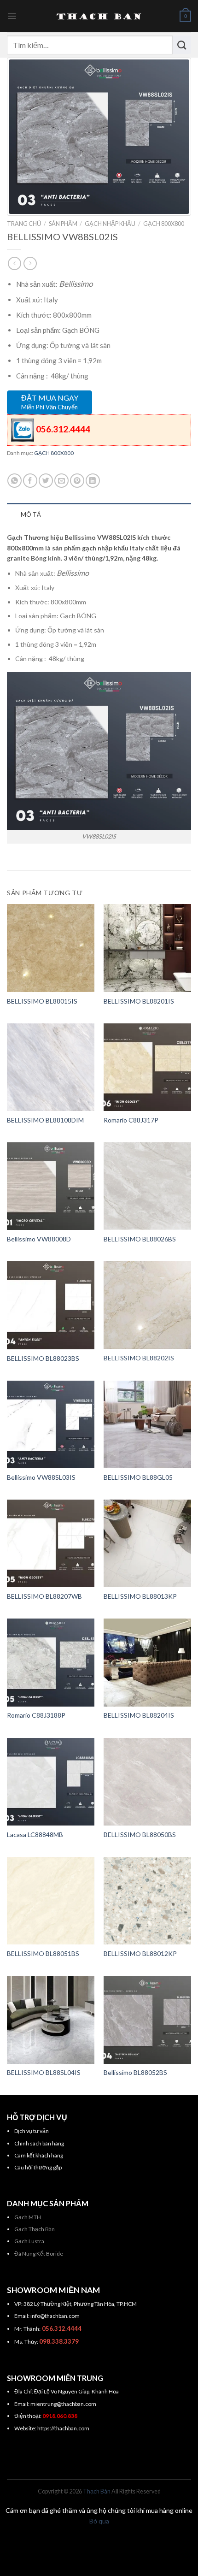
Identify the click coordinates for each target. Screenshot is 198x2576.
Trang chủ (24, 224)
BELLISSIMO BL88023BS (43, 1358)
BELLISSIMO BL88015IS (42, 1001)
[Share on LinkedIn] (93, 481)
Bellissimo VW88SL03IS (41, 1477)
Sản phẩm (63, 224)
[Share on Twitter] (46, 481)
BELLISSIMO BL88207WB (44, 1596)
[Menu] (12, 16)
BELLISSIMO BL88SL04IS (44, 2072)
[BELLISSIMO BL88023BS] (51, 1305)
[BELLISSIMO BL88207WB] (51, 1543)
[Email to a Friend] (61, 481)
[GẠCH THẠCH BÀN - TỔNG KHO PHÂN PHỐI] (99, 16)
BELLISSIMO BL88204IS (139, 1715)
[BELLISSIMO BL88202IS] (147, 1305)
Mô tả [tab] (31, 514)
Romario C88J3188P (36, 1715)
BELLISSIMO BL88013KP (140, 1596)
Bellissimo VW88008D (39, 1239)
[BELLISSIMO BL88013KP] (147, 1543)
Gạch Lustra (29, 2241)
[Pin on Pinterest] (77, 481)
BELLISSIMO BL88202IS (139, 1358)
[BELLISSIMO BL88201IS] (147, 948)
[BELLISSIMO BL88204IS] (147, 1662)
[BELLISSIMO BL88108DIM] (51, 1067)
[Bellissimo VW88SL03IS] (51, 1424)
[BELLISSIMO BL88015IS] (51, 948)
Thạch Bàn (97, 2491)
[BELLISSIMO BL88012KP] (147, 1901)
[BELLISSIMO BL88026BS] (147, 1186)
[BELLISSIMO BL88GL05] (147, 1424)
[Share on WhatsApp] (15, 481)
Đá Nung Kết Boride (39, 2254)
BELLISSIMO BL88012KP (140, 1953)
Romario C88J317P (131, 1120)
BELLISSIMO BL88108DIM (45, 1120)
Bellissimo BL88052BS (135, 2072)
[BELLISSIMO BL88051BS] (51, 1901)
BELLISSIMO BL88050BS (140, 1835)
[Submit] (182, 45)
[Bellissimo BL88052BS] (147, 2020)
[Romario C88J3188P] (51, 1662)
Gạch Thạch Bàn (35, 2229)
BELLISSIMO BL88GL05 (138, 1477)
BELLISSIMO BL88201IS (139, 1001)
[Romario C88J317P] (147, 1067)
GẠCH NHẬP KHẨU (110, 224)
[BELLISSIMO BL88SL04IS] (51, 2020)
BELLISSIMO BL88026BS (140, 1239)
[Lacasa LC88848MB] (51, 1782)
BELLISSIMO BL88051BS (43, 1953)
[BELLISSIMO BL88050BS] (147, 1782)
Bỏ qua (99, 2521)
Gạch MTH (28, 2217)
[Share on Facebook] (30, 481)
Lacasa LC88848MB (35, 1835)
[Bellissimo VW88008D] (51, 1186)
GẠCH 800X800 (164, 224)
